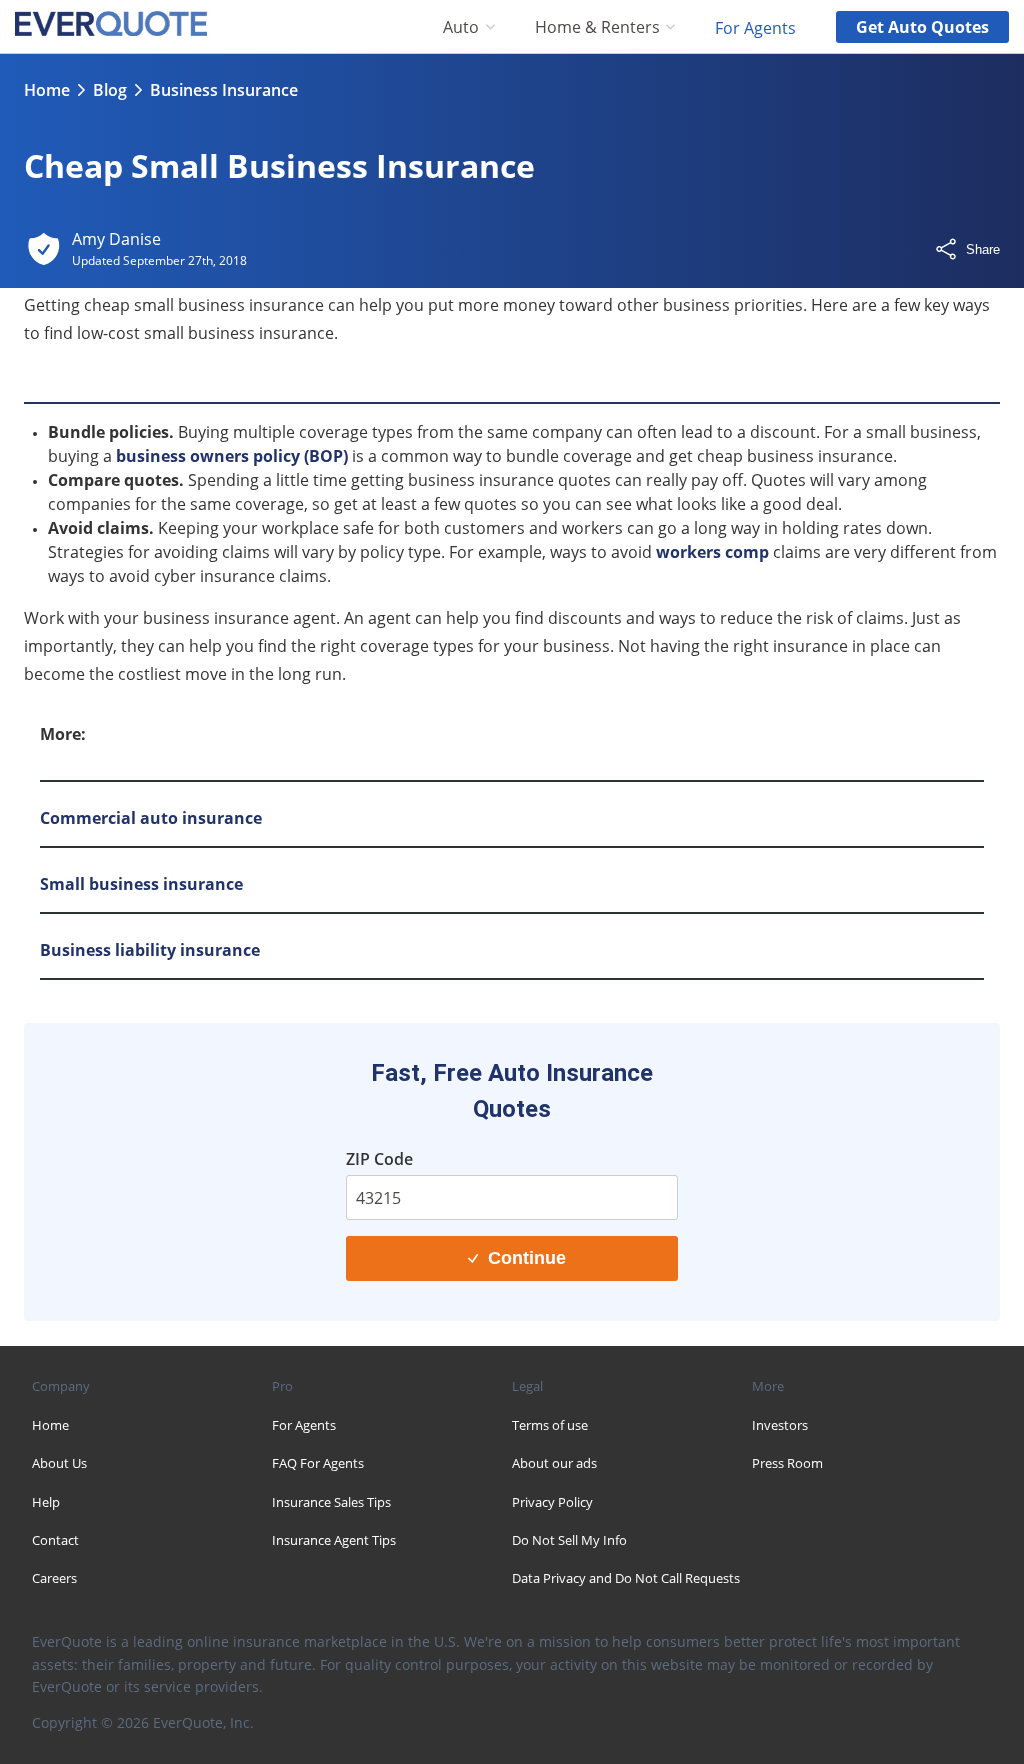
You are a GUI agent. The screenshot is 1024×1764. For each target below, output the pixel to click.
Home (47, 90)
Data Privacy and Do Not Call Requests (626, 1578)
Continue (527, 1258)
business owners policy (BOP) (232, 456)
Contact (55, 1540)
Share (983, 249)
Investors (780, 1425)
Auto (461, 27)
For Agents (755, 27)
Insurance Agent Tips (334, 1540)
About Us (59, 1463)
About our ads (554, 1463)
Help (46, 1502)
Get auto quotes (922, 27)
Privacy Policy (552, 1502)
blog (110, 90)
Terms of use (550, 1425)
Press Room (787, 1463)
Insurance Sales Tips (331, 1502)
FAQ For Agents (318, 1463)
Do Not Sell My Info (569, 1540)
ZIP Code (379, 1159)
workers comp (712, 552)
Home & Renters (597, 27)
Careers (54, 1578)
